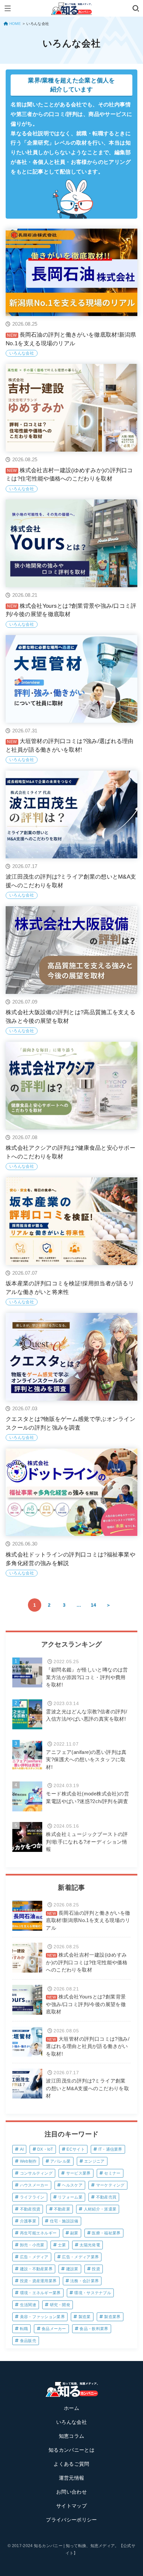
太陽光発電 (90, 2245)
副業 (74, 2233)
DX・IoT (45, 2149)
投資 (96, 2269)
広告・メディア (34, 2257)
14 (94, 1605)
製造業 (85, 2317)
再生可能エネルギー (38, 2233)
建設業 (72, 2269)
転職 (24, 2329)
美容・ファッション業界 (42, 2317)
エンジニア (94, 2161)
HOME (15, 24)
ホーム (71, 2408)
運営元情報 (72, 2478)
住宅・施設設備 (64, 2221)
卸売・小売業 (32, 2245)
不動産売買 (106, 2197)
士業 (62, 2245)
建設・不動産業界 (36, 2269)
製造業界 (112, 2317)
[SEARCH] (136, 8)
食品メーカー (54, 2329)
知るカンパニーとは (71, 2450)
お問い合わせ (71, 2492)
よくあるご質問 (71, 2464)
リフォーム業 (70, 2197)
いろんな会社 (71, 2422)
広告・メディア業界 (80, 2257)
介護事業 (28, 2221)
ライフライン (32, 2197)
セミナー (112, 2173)
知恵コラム (72, 2436)
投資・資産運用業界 (38, 2281)
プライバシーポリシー (71, 2520)
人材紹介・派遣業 (100, 2209)
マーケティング (110, 2185)
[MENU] (7, 8)
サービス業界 (78, 2173)
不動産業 (62, 2209)
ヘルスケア (72, 2185)
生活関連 (28, 2305)
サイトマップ (71, 2506)
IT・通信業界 (110, 2149)
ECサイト (76, 2149)
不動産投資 (30, 2209)
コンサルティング (36, 2173)
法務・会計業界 (84, 2281)
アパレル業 (61, 2161)
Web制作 (28, 2161)
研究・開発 (60, 2305)
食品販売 (28, 2341)
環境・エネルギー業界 (40, 2293)
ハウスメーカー (34, 2185)
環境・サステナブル (93, 2293)
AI (22, 2149)
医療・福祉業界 (106, 2233)
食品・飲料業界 (94, 2329)
